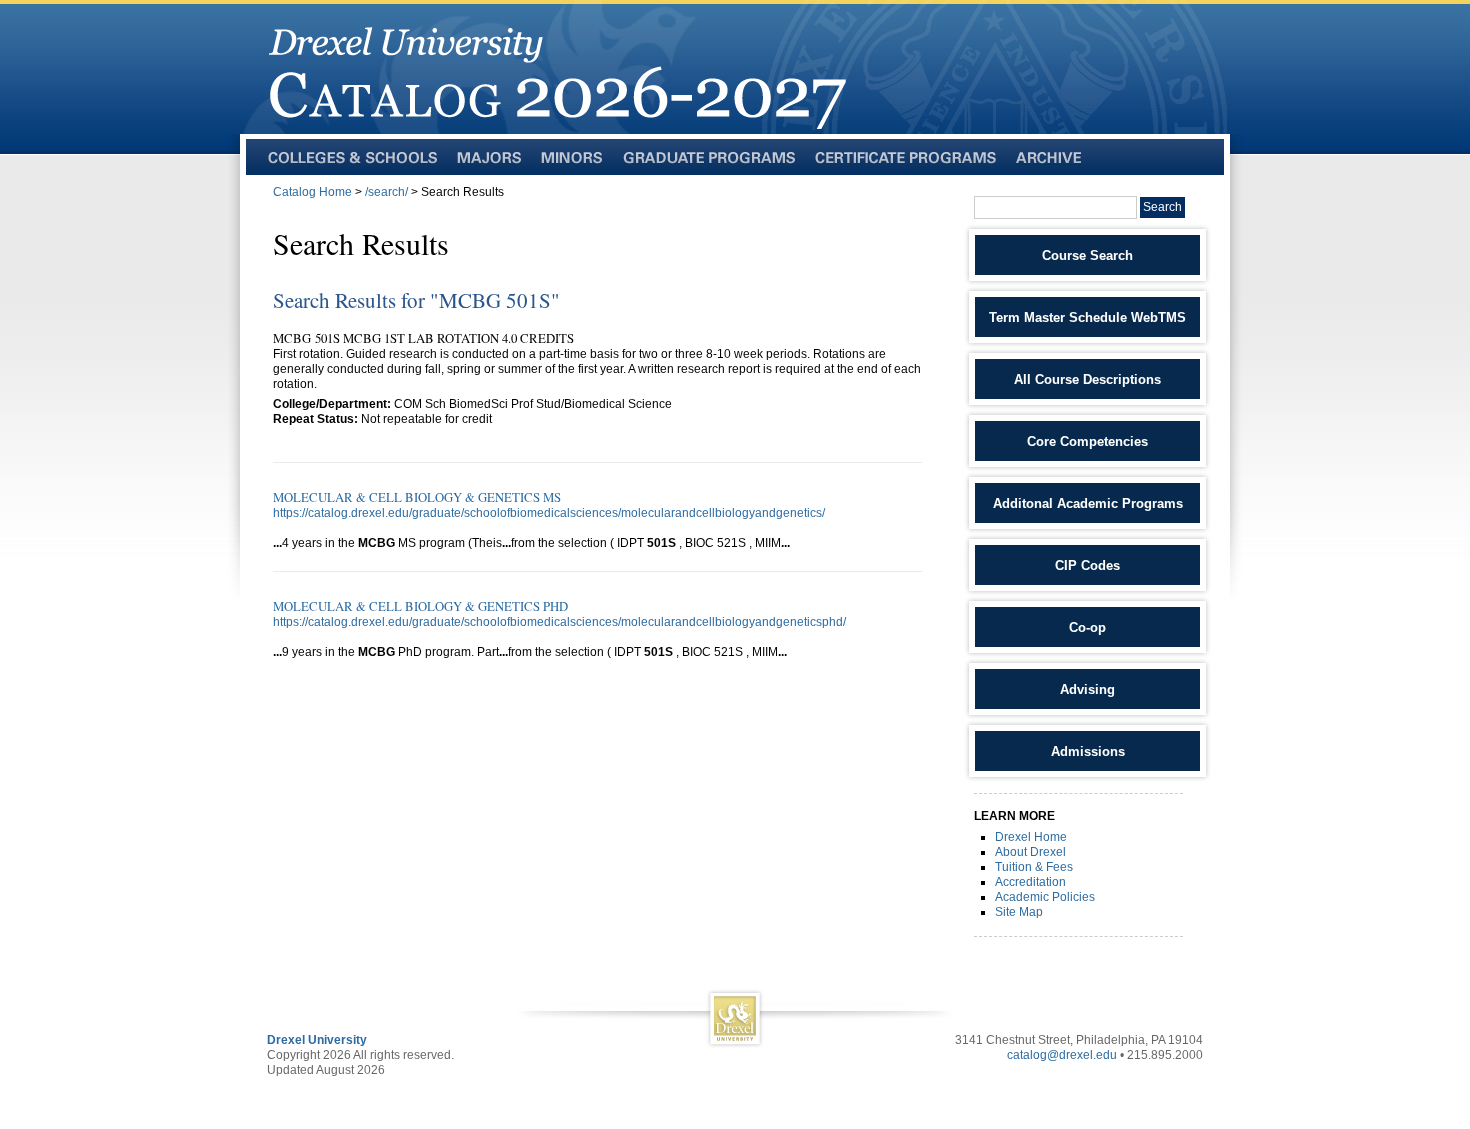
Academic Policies (1045, 897)
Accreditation (1030, 882)
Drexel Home (1031, 837)
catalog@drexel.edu (1062, 1055)
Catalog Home (312, 192)
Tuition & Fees (1034, 867)
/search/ (386, 192)
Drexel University (317, 1040)
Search (1162, 207)
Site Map (1019, 912)
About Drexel (1030, 852)
